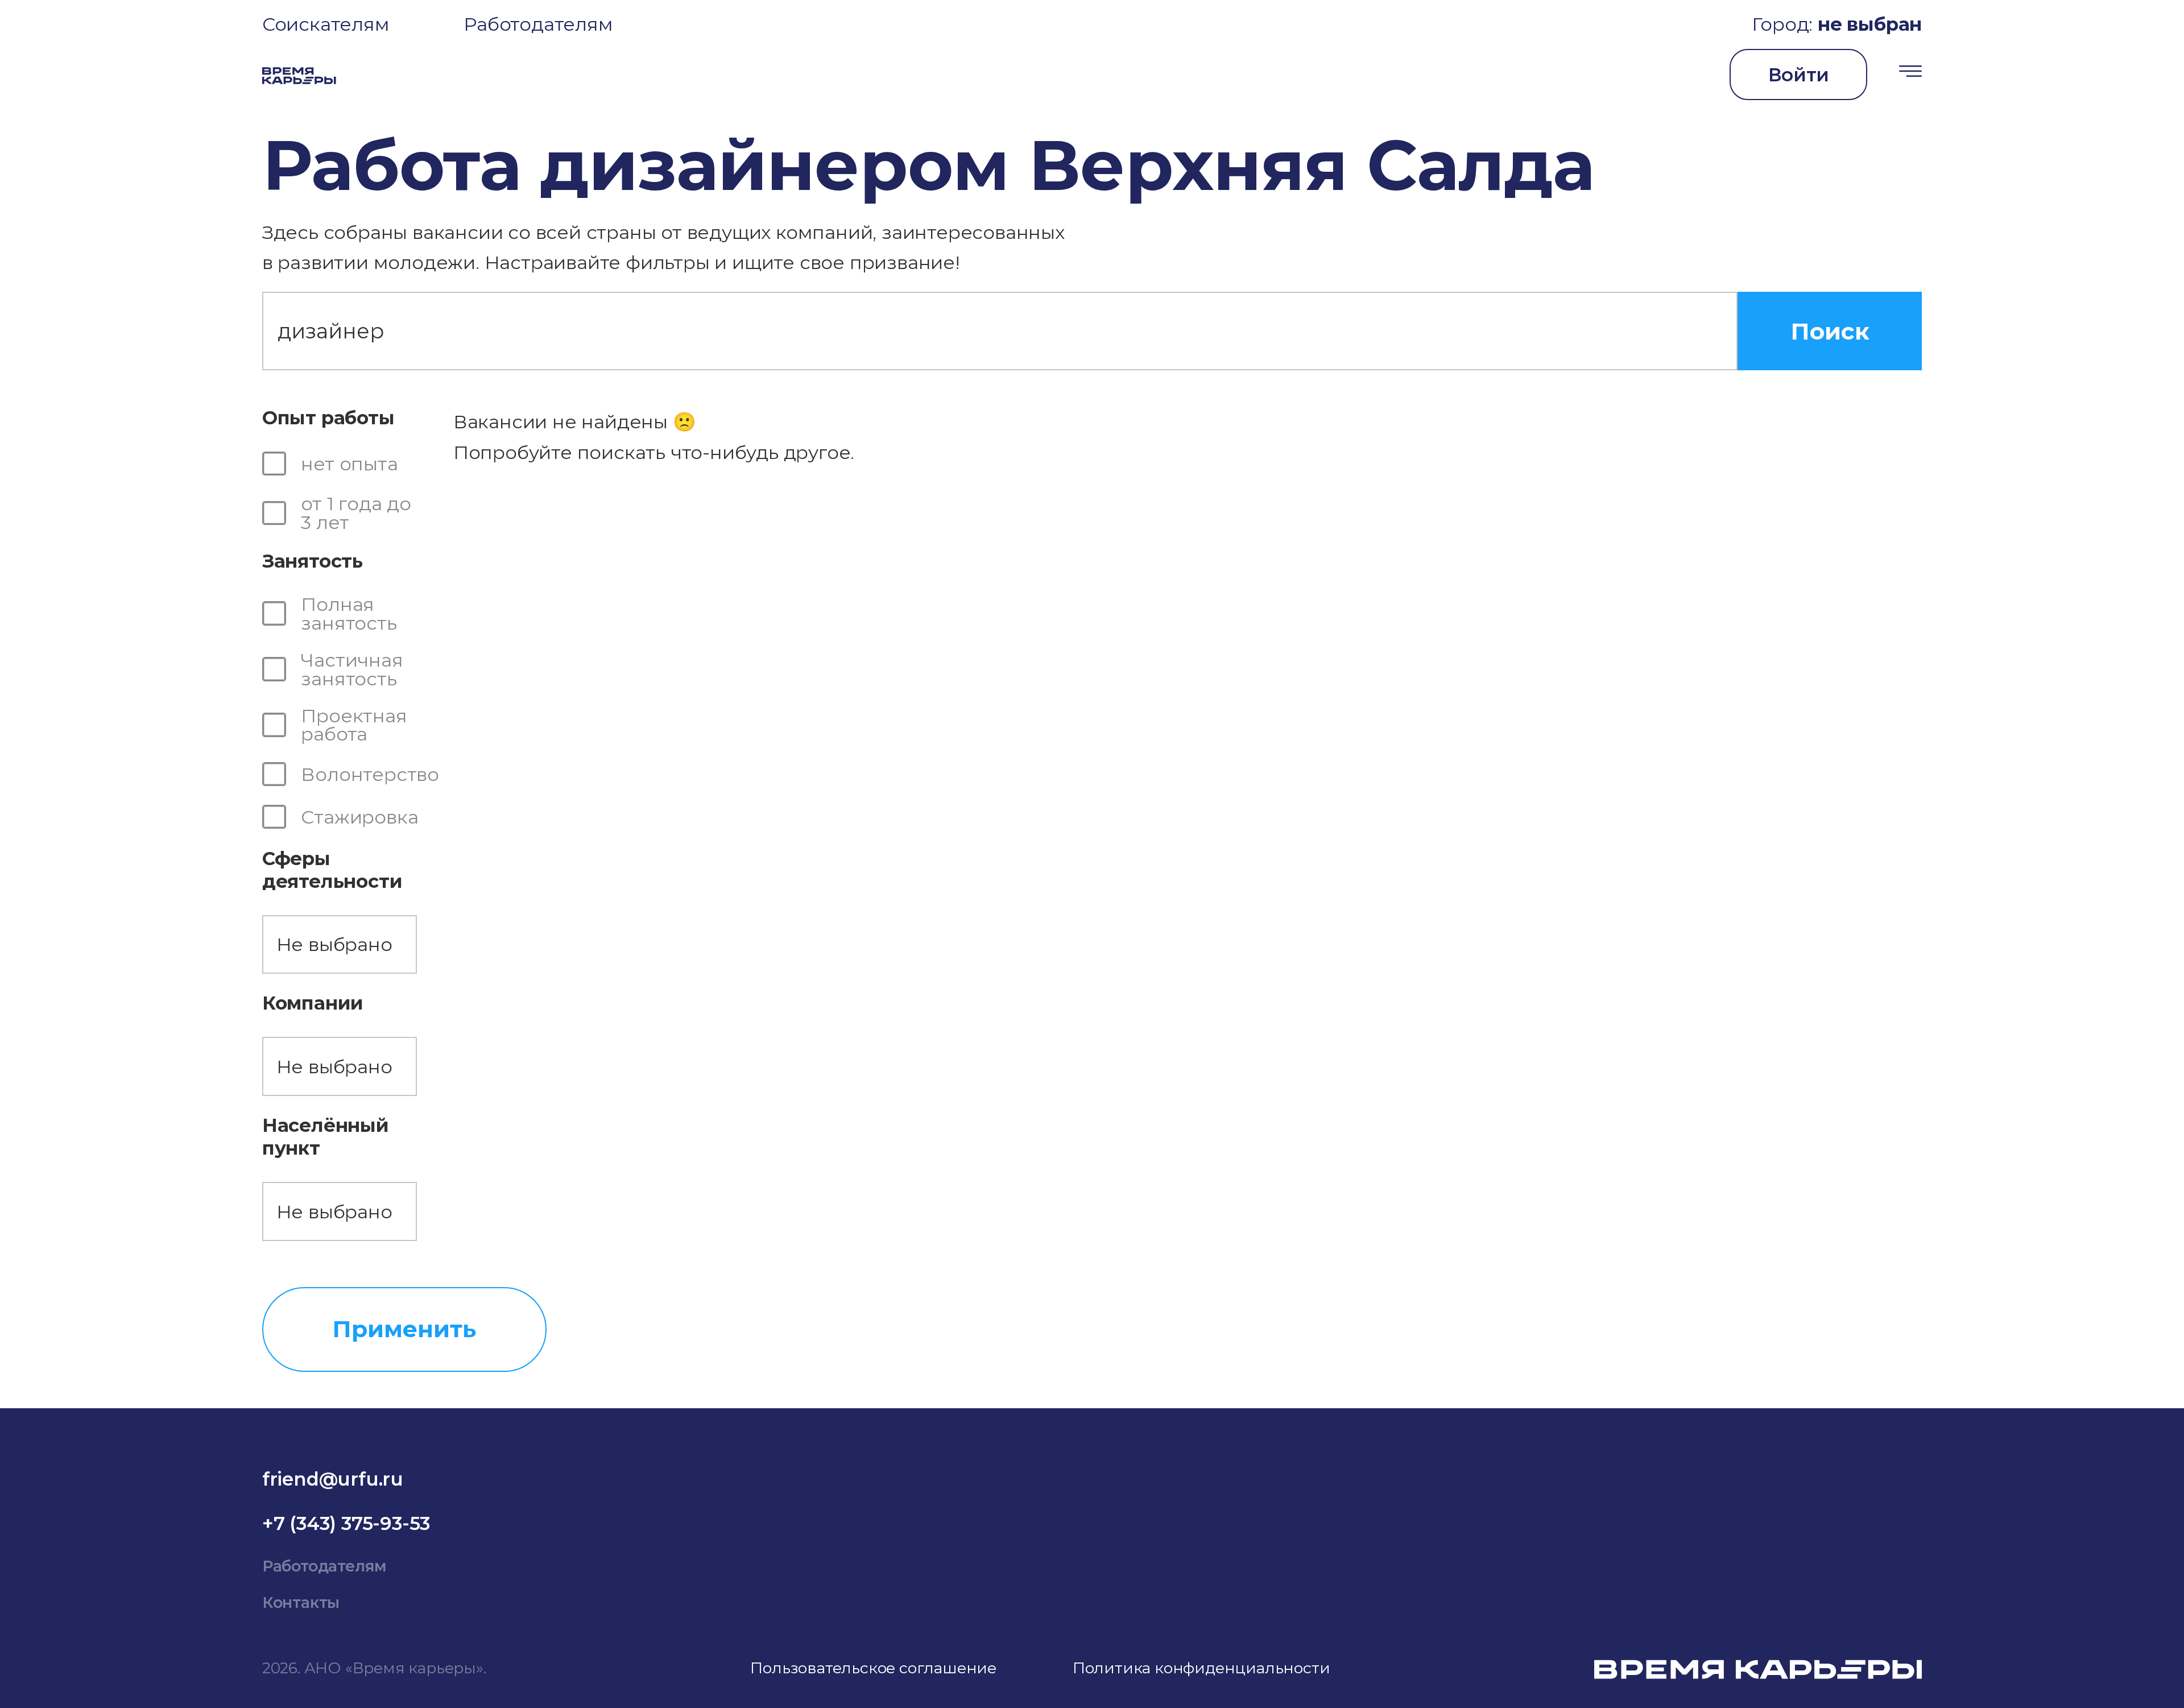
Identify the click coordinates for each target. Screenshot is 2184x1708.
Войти (1799, 75)
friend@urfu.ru (333, 1479)
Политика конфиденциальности (1201, 1668)
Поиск (1830, 331)
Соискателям (326, 24)
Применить (404, 1329)
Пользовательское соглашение (873, 1668)
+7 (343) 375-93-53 (346, 1523)
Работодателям (538, 24)
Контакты (301, 1602)
